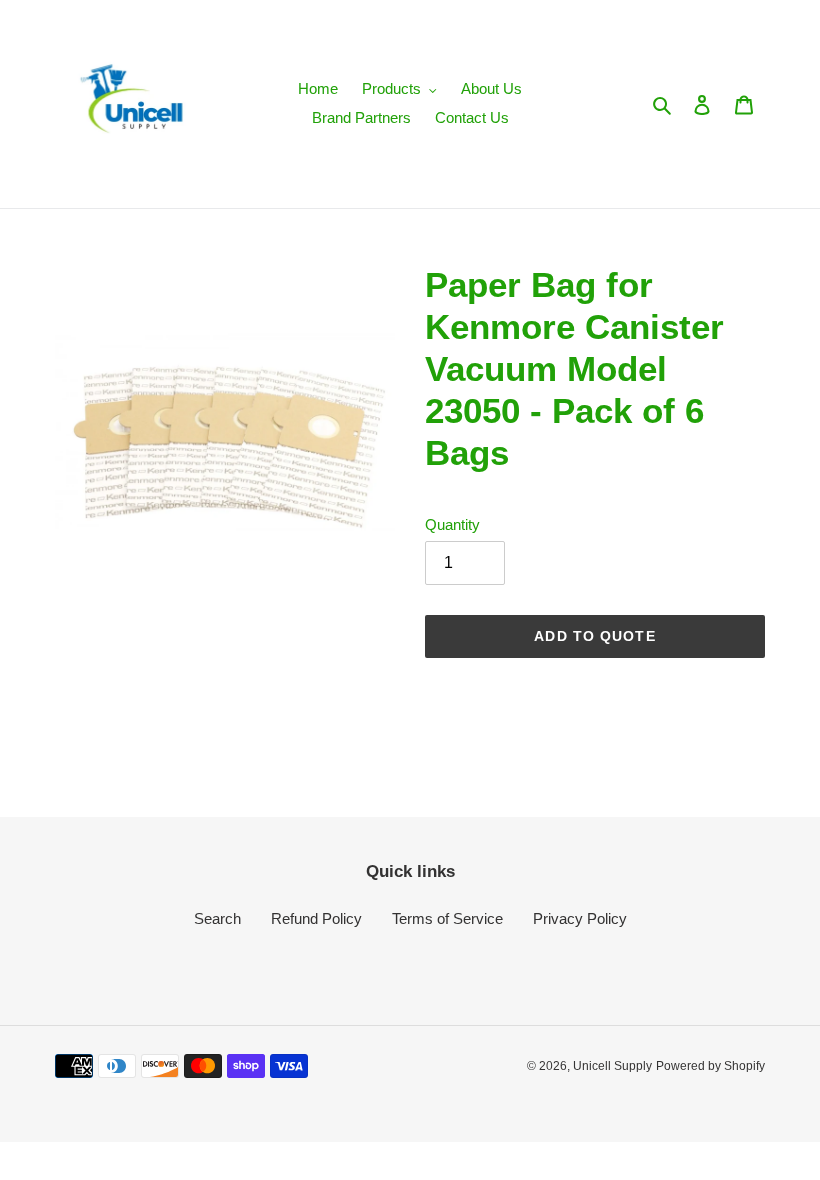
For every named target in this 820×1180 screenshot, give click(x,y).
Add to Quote (594, 636)
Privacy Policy (580, 918)
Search (217, 918)
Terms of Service (447, 918)
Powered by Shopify (710, 1066)
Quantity (452, 524)
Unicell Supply (612, 1066)
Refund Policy (316, 918)
